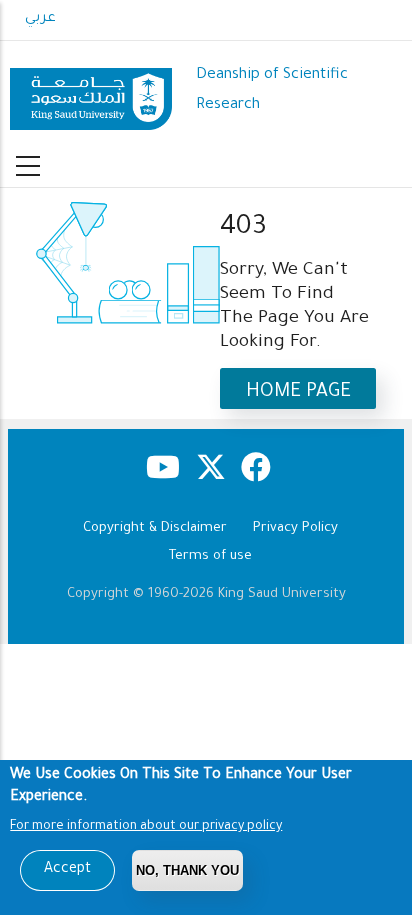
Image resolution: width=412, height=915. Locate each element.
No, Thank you (187, 870)
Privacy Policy (295, 528)
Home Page (298, 392)
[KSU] (91, 91)
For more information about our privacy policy (146, 827)
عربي (40, 19)
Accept (67, 870)
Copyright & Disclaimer (155, 528)
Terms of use (210, 556)
